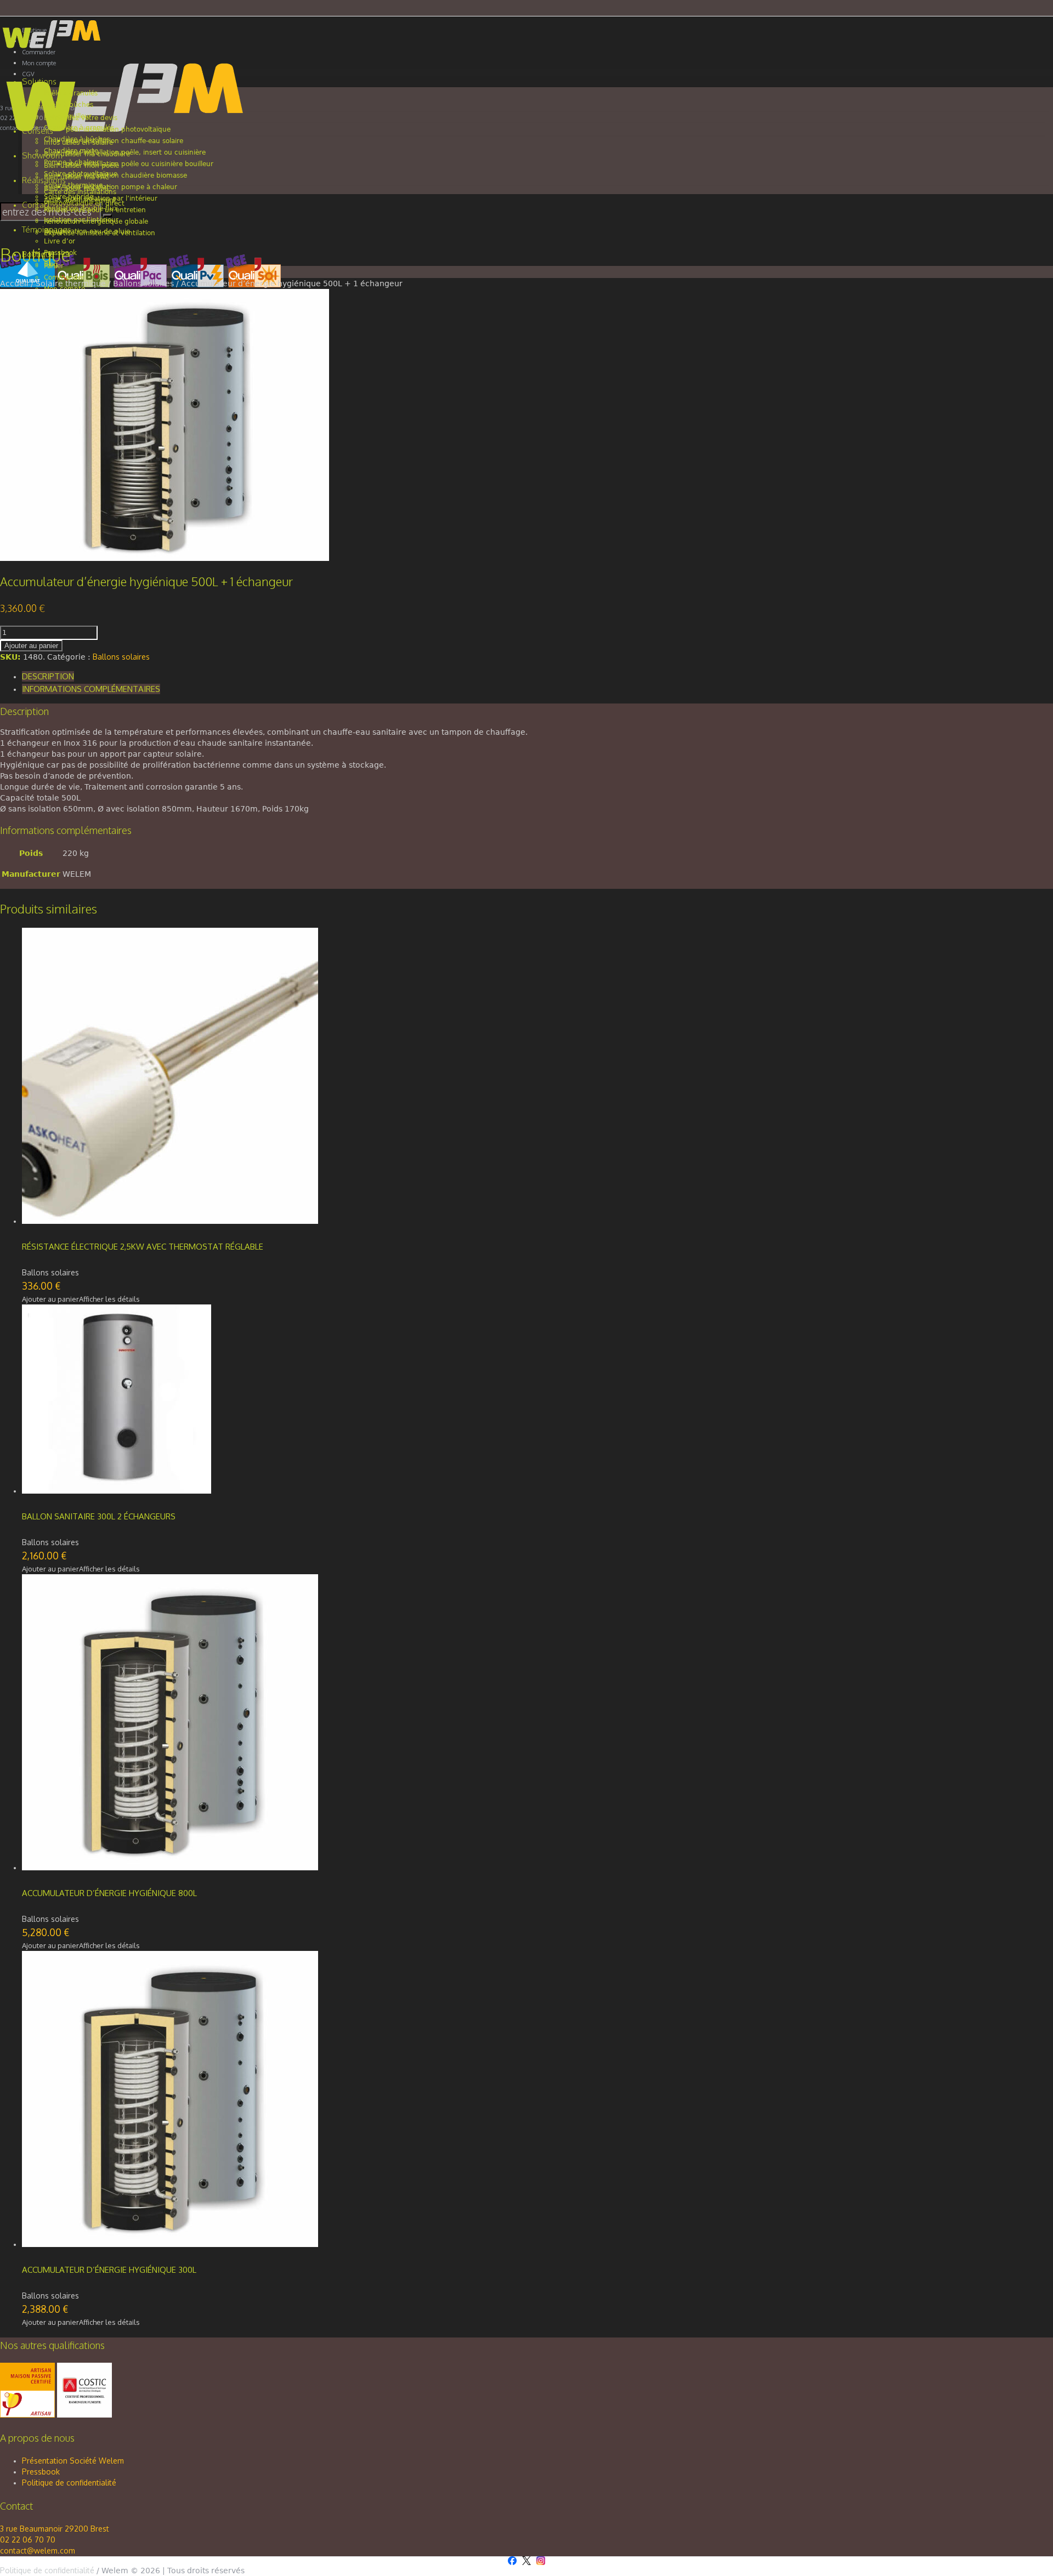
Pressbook (41, 2472)
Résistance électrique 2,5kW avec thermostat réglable (143, 1247)
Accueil (14, 283)
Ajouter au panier (31, 646)
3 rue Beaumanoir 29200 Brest (55, 2529)
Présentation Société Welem (73, 2461)
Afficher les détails (109, 1299)
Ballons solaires (143, 283)
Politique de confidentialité (69, 2483)
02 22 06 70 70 (28, 2540)
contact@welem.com (38, 2551)
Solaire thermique (71, 283)
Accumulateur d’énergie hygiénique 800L (109, 1893)
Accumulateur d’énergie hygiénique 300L (109, 2270)
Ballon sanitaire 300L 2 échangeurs (99, 1516)
